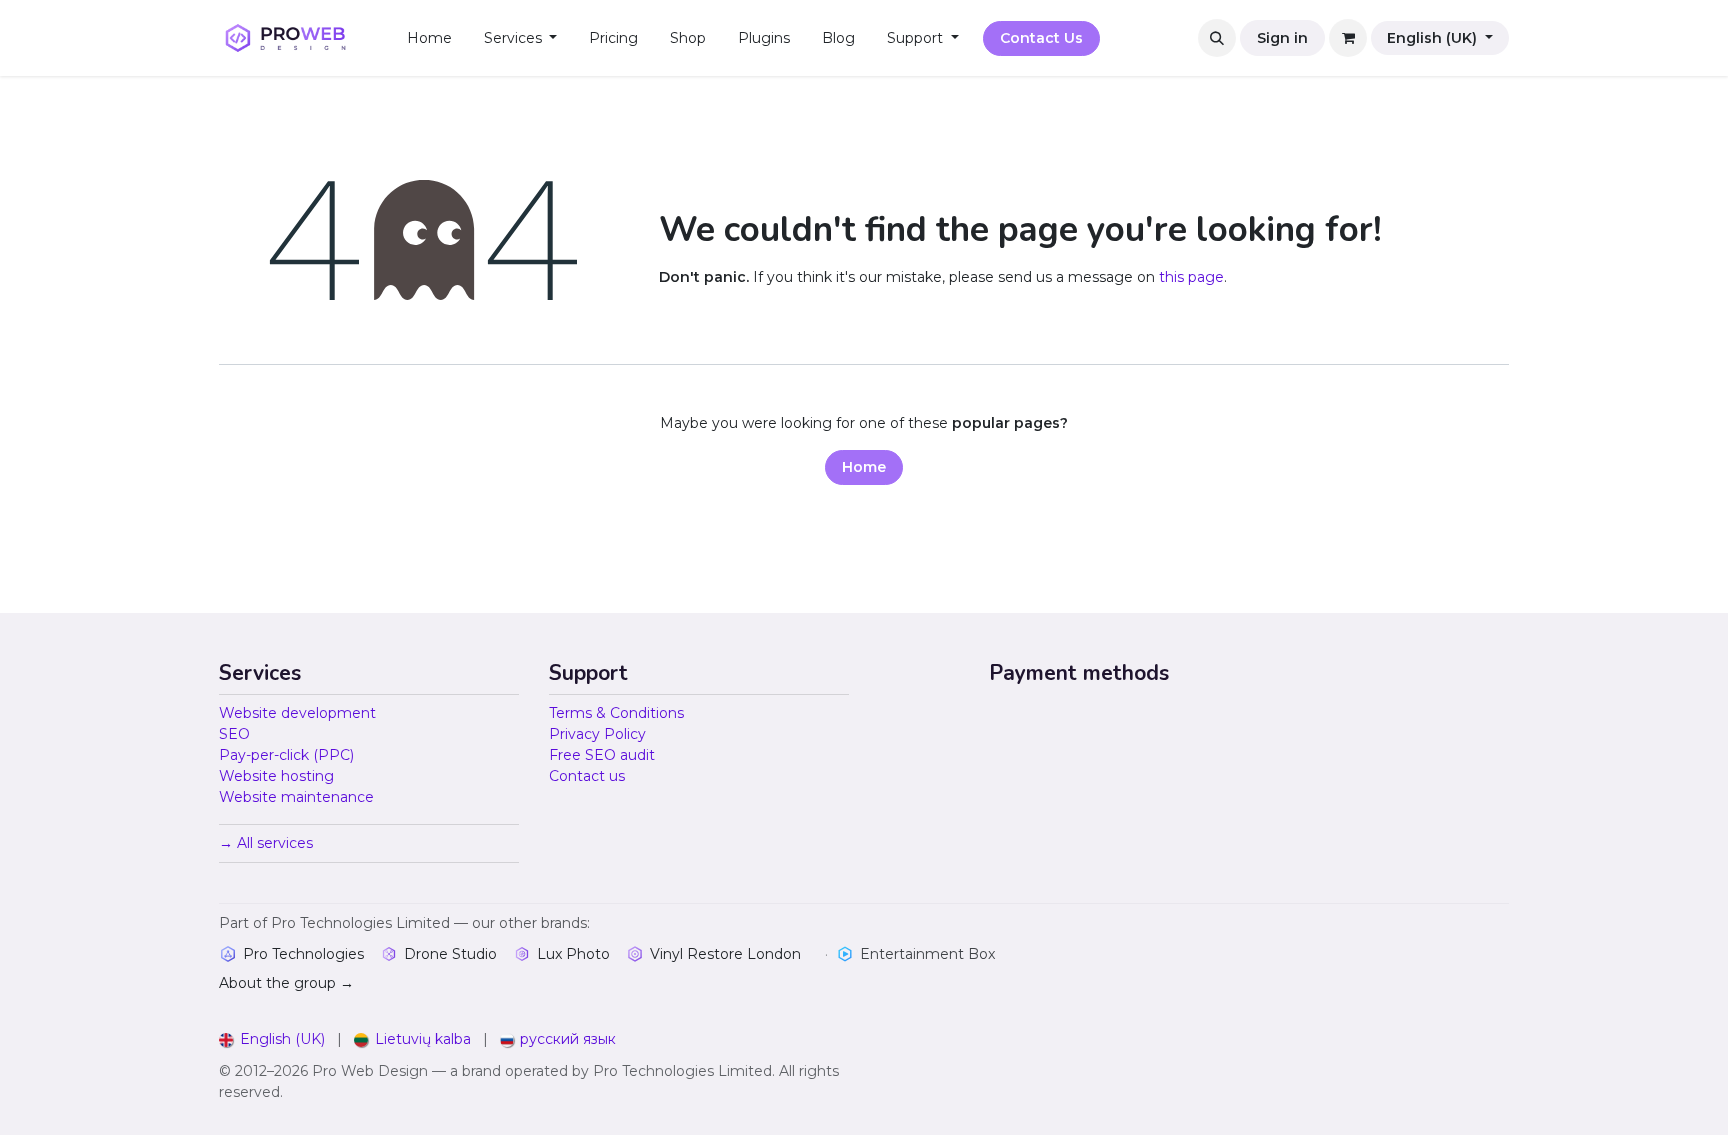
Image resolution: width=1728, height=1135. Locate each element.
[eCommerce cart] (1348, 38)
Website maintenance (296, 797)
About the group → (286, 983)
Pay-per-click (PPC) (286, 755)
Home (864, 467)
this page (1191, 277)
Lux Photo (573, 954)
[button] (1217, 38)
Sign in (1282, 38)
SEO (234, 734)
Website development (297, 713)
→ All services (266, 843)
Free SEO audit (602, 755)
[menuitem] (429, 38)
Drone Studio (450, 954)
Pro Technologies (303, 954)
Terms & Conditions (616, 713)
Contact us (587, 776)
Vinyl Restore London (725, 954)
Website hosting (276, 776)
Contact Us (1041, 38)
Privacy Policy (597, 734)
